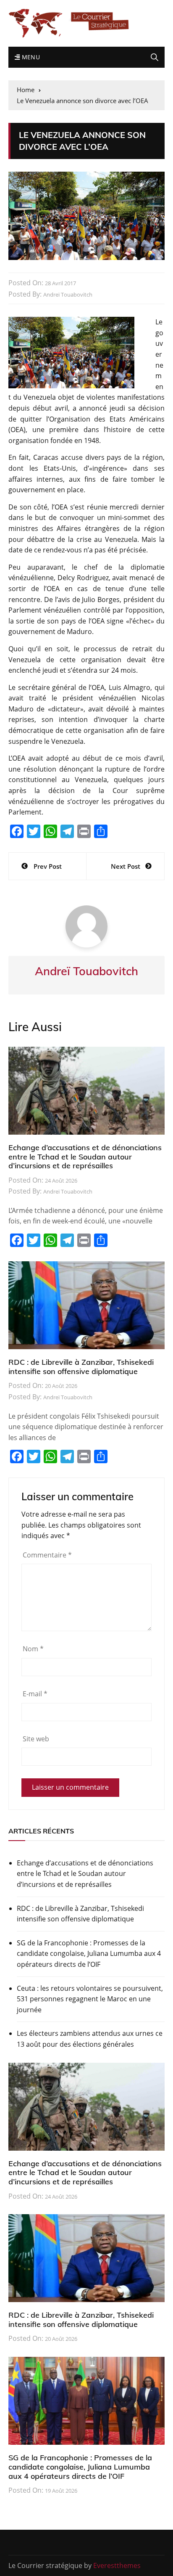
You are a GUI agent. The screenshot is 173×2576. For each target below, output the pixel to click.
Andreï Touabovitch (68, 294)
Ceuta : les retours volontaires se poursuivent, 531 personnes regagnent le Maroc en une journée (90, 1999)
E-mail (35, 1694)
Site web (36, 1739)
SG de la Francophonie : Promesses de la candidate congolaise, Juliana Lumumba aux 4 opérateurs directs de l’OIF (89, 1954)
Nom (33, 1649)
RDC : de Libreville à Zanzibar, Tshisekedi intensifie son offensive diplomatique (81, 1367)
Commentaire (47, 1555)
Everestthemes (117, 2565)
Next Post (126, 866)
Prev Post (48, 866)
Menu (30, 57)
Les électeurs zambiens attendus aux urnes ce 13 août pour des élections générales (90, 2039)
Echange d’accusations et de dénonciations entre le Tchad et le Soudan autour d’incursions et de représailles (85, 1157)
